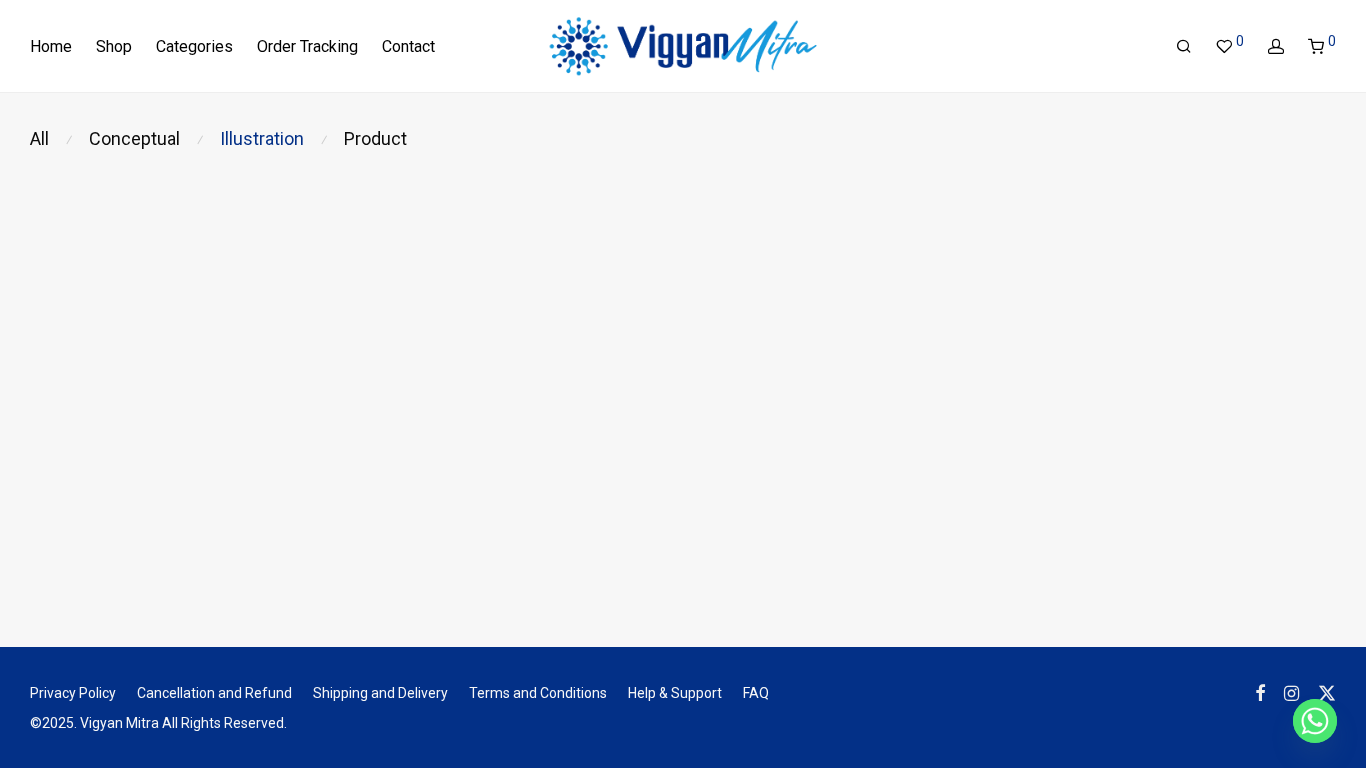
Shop (114, 46)
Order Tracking (307, 46)
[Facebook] (1260, 692)
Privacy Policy (73, 693)
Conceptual (134, 138)
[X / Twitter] (1327, 692)
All (39, 138)
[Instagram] (1291, 692)
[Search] (1184, 47)
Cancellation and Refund (214, 693)
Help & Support (675, 693)
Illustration (262, 138)
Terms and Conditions (538, 693)
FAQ (756, 693)
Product (375, 138)
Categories (194, 46)
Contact (408, 46)
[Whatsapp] (1315, 721)
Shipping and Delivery (380, 693)
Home (51, 46)
